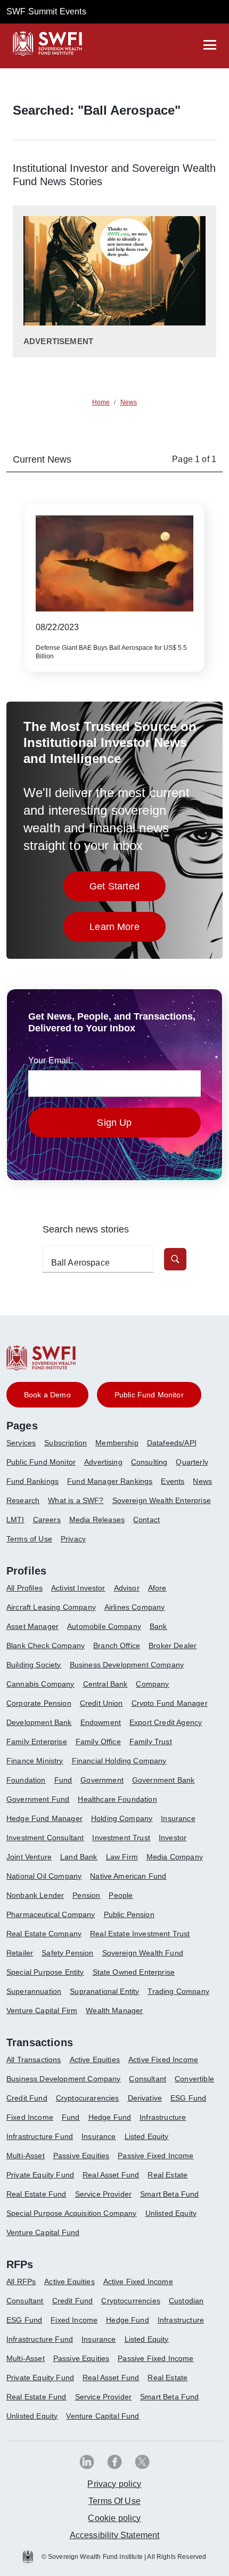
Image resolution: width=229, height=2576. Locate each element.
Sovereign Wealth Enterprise (162, 1500)
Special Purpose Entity (45, 1972)
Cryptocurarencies (88, 2098)
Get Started (128, 889)
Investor (173, 1838)
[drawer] (210, 45)
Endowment (101, 1722)
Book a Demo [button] (47, 1395)
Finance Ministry (35, 1761)
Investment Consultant (45, 1838)
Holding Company (122, 1818)
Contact (146, 1520)
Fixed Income (30, 2117)
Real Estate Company (44, 1934)
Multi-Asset (26, 2156)
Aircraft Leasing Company (51, 1607)
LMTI (15, 1520)
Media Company (175, 1857)
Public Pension (129, 1914)
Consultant (148, 2079)
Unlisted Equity (171, 2213)
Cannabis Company (40, 1684)
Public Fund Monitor (41, 1462)
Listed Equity (147, 2136)
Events (173, 1481)
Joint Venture (29, 1857)
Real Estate (167, 2175)
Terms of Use (29, 1539)
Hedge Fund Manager (44, 1818)
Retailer (20, 1953)
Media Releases (97, 1520)
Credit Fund (27, 2098)
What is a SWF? (76, 1500)
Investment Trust (121, 1838)
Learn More (128, 930)
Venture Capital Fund (43, 2232)
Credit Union (101, 1703)
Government (102, 1780)
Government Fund (38, 1799)
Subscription (66, 1443)
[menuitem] (25, 1447)
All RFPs (21, 2281)
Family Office (98, 1742)
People (121, 1895)
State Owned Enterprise (134, 1972)
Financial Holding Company (119, 1761)
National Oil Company (44, 1876)
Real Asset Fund (111, 2175)
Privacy (73, 1539)
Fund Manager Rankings (110, 1481)
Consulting (149, 1462)
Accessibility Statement (115, 2535)
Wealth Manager (114, 2010)
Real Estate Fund (36, 2194)
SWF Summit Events (46, 11)
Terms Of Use (114, 2501)
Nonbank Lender (35, 1895)
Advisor (127, 1588)
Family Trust (151, 1742)
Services (21, 1443)
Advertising (103, 1462)
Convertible (194, 2079)
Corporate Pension (39, 1703)
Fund (63, 1780)
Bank (158, 1626)
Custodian (186, 2301)
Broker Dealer (173, 1645)
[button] (175, 1259)
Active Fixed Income (163, 2060)
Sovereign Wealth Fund (143, 1953)
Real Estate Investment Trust (140, 1934)
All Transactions (34, 2060)
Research (23, 1500)
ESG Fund (188, 2098)
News (202, 1481)
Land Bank (79, 1857)
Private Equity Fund (40, 2175)
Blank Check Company (46, 1645)
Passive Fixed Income (156, 2156)
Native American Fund (128, 1876)
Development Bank (39, 1722)
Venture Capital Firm (42, 2010)
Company (152, 1684)
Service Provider (104, 2194)
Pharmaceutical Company (51, 1914)
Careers (47, 1520)
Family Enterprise (37, 1742)
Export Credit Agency (166, 1722)
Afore (157, 1588)
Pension (86, 1895)
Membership (117, 1443)
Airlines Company (135, 1607)
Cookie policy (114, 2518)
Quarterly (192, 1462)
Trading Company (178, 1991)
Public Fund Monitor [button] (149, 1395)
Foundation (26, 1780)
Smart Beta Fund (169, 2194)
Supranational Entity (104, 1991)
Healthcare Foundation (117, 1799)
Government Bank (163, 1780)
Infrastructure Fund (40, 2136)
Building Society (34, 1665)
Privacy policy (114, 2484)
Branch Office (117, 1645)
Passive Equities (81, 2156)
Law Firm (122, 1857)
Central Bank (105, 1684)
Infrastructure (163, 2117)
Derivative (145, 2098)
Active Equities (95, 2060)
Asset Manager (32, 1626)
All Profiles (24, 1588)
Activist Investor (78, 1588)
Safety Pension (67, 1953)
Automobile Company (104, 1626)
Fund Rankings (32, 1481)
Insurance (178, 1818)
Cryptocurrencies (131, 2301)
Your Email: (51, 1060)
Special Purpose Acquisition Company (72, 2213)
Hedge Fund (110, 2117)
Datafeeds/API (172, 1443)
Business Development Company (127, 1665)
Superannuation (34, 1991)
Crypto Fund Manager (170, 1703)
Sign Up (114, 1123)
